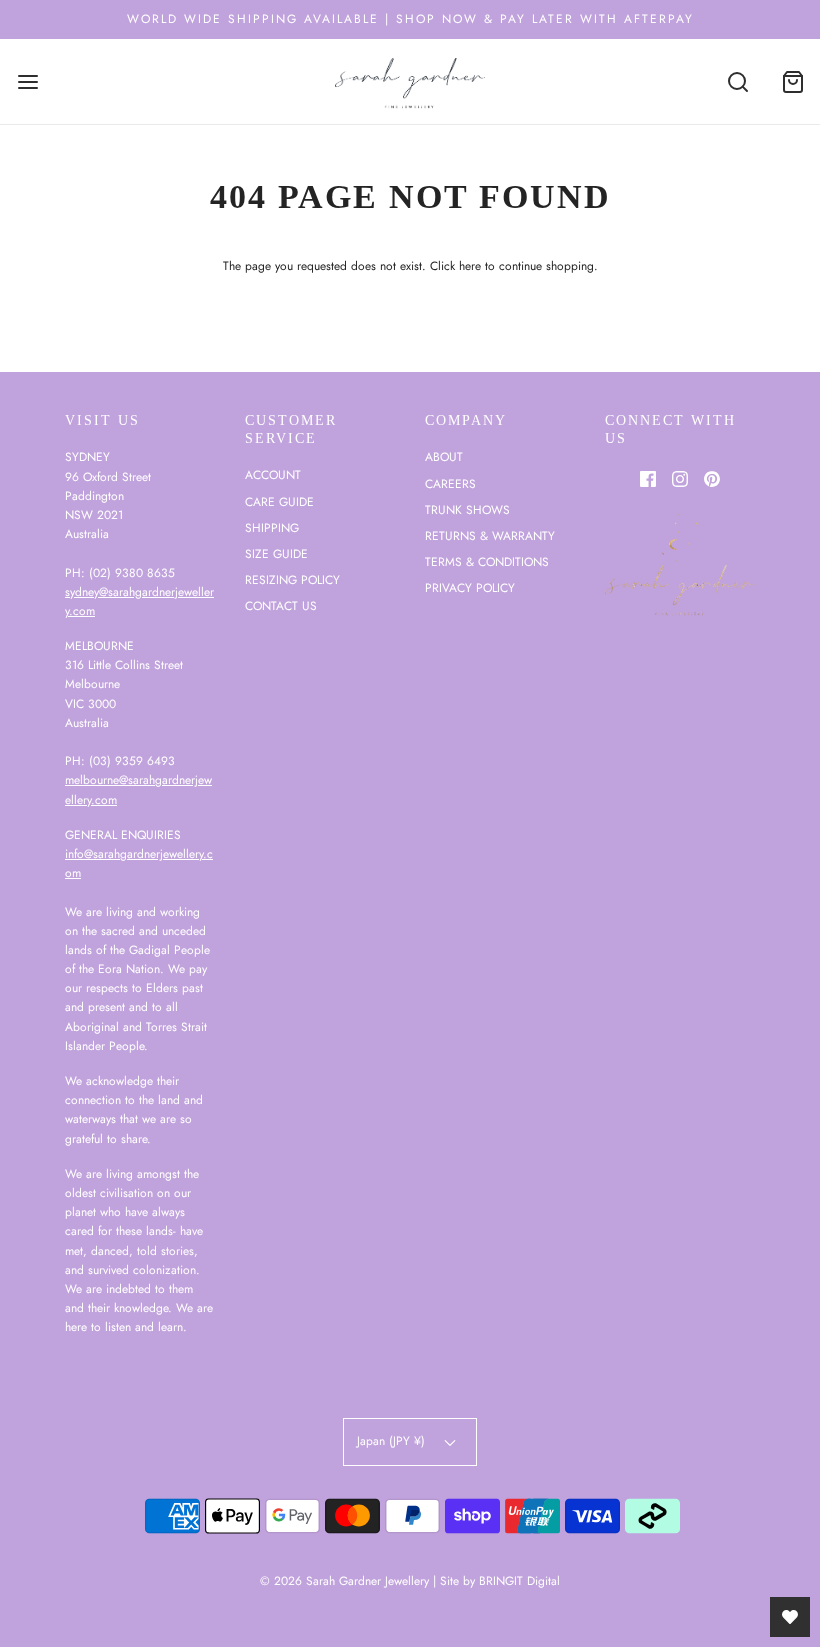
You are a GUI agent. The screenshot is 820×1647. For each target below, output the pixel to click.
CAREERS (450, 484)
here (470, 266)
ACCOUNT (273, 475)
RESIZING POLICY (292, 580)
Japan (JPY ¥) (393, 1441)
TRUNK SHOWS (467, 510)
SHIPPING (272, 528)
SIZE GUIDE (276, 554)
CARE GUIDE (279, 502)
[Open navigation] (27, 81)
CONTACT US (281, 606)
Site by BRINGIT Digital (500, 1581)
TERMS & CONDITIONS (487, 562)
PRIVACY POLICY (470, 588)
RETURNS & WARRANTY (490, 536)
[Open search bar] (737, 81)
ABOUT (444, 457)
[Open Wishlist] (790, 1617)
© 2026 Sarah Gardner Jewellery (344, 1581)
